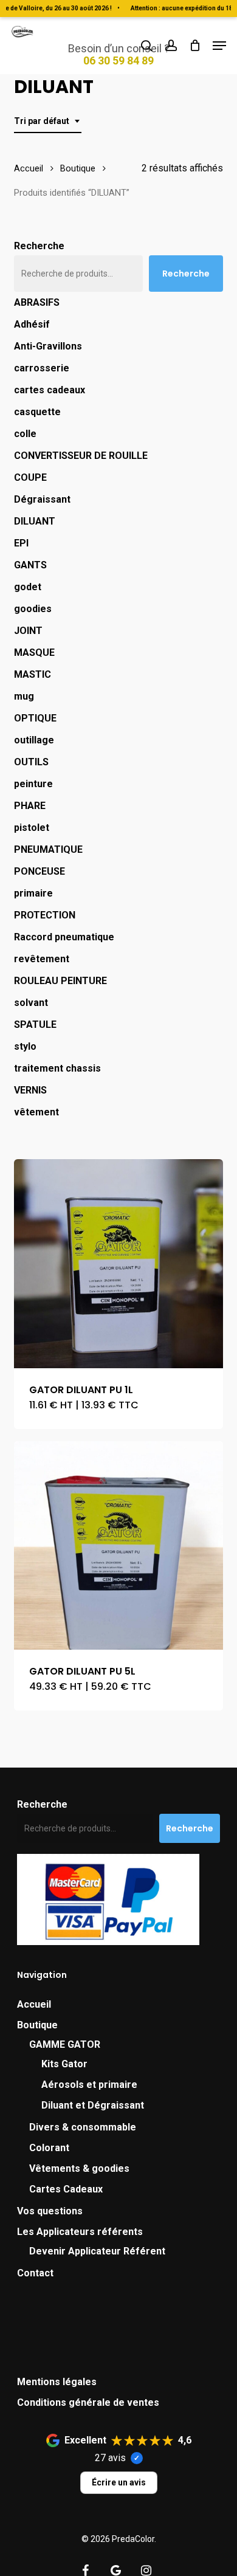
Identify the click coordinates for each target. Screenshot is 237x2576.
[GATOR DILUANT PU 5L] (118, 1545)
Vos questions (50, 2211)
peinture (33, 784)
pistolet (32, 828)
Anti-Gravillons (48, 346)
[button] (219, 46)
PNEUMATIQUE (48, 849)
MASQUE (34, 653)
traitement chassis (57, 1068)
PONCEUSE (39, 871)
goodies (33, 609)
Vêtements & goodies (79, 2168)
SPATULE (35, 1025)
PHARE (30, 806)
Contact (35, 2273)
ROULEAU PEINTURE (60, 981)
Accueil (29, 168)
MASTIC (33, 674)
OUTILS (31, 762)
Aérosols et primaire (89, 2085)
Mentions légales (57, 2382)
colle (25, 434)
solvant (31, 1003)
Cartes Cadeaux (66, 2189)
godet (28, 587)
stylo (25, 1046)
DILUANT (35, 521)
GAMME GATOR (65, 2044)
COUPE (30, 477)
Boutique (78, 168)
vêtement (36, 1112)
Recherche (39, 246)
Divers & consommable (83, 2127)
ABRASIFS (37, 302)
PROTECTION (45, 915)
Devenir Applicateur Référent (97, 2251)
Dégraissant (42, 499)
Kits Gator (64, 2064)
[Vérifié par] (137, 2458)
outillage (34, 740)
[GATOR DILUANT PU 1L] (118, 1263)
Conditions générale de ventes (88, 2402)
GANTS (30, 565)
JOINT (28, 631)
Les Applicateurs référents (80, 2232)
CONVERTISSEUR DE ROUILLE (81, 456)
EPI (21, 543)
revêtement (42, 959)
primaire (33, 893)
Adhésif (32, 324)
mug (24, 696)
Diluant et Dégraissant (93, 2105)
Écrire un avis (119, 2482)
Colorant (49, 2148)
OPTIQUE (35, 718)
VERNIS (30, 1090)
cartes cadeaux (50, 390)
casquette (37, 412)
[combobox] (48, 121)
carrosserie (42, 368)
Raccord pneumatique (65, 937)
